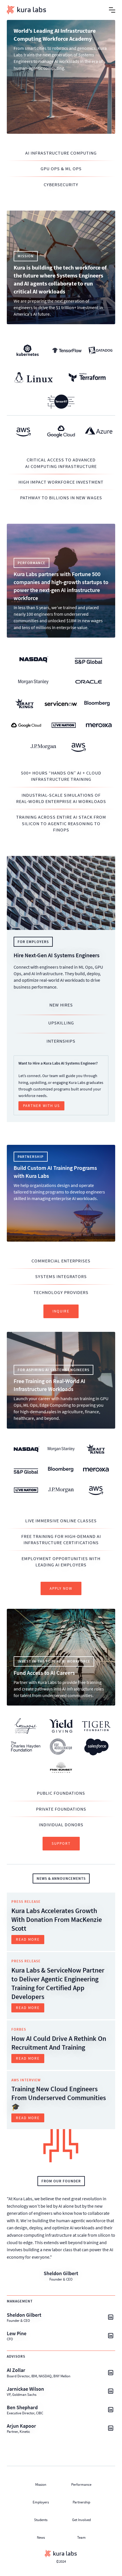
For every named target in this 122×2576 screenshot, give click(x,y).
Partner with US (41, 1106)
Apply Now (61, 1588)
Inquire (61, 1311)
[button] (112, 10)
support (61, 1843)
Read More (28, 1939)
